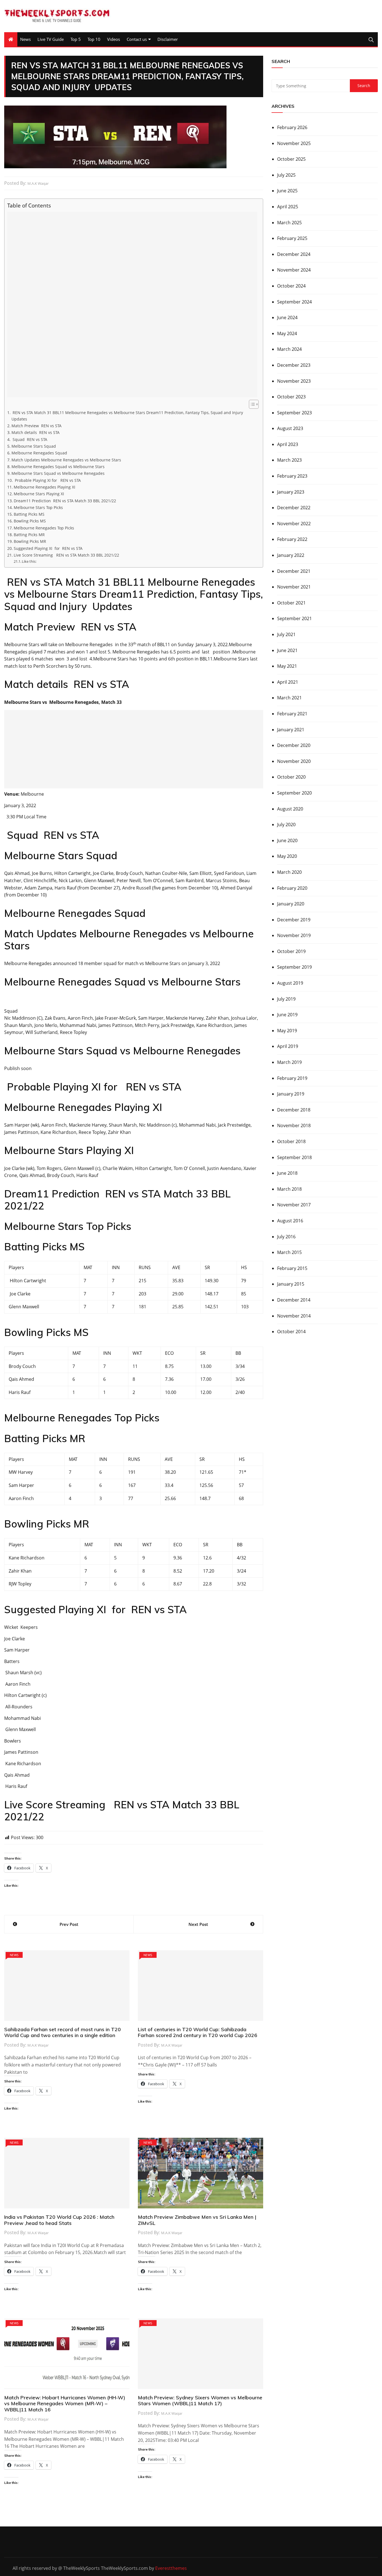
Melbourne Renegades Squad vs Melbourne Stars (58, 467)
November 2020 (294, 761)
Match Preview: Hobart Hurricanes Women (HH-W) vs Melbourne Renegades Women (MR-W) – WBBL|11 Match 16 (65, 2404)
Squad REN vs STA (29, 439)
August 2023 (290, 428)
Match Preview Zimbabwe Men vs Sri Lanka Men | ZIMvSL (197, 2220)
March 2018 (289, 1189)
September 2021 (294, 618)
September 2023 (294, 413)
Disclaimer (168, 39)
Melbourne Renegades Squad (39, 453)
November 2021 (294, 587)
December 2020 (294, 745)
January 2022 (291, 555)
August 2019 (290, 983)
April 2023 (288, 444)
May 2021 (287, 666)
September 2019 (294, 967)
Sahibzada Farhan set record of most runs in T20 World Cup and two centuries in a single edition (63, 2032)
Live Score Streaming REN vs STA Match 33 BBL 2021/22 (66, 555)
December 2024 (294, 254)
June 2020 (287, 840)
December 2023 (294, 365)
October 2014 (291, 1332)
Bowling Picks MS (30, 521)
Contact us (137, 39)
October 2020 (291, 777)
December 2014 (294, 1300)
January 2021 (291, 730)
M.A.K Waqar (38, 183)
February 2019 (292, 1078)
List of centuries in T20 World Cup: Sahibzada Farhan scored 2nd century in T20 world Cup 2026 (198, 2032)
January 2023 (291, 492)
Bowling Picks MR (30, 541)
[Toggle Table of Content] (251, 404)
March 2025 (289, 223)
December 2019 (294, 920)
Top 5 (76, 39)
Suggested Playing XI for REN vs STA (48, 548)
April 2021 (288, 682)
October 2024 (291, 286)
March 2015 (289, 1252)
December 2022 (294, 508)
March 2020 (289, 872)
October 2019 (291, 951)
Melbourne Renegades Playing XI (44, 487)
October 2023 (291, 397)
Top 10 (94, 39)
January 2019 (291, 1094)
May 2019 (287, 1031)
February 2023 (292, 476)
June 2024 (287, 317)
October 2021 (291, 603)
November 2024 (294, 270)
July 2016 (286, 1237)
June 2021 (287, 650)
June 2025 (287, 191)
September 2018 (294, 1157)
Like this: (29, 561)
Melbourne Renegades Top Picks (44, 528)
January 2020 (291, 904)
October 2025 (291, 159)
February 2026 (292, 127)
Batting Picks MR (29, 535)
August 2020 (290, 809)
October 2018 (291, 1141)
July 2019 (286, 999)
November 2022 (294, 524)
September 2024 (294, 302)
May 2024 (287, 333)
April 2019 (288, 1046)
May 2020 (287, 856)
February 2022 (292, 539)
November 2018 (294, 1125)
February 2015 (292, 1268)
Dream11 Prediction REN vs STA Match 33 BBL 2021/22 (65, 501)
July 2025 (286, 175)
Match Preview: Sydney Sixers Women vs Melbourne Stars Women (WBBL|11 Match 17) (200, 2401)
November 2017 (294, 1205)
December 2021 (294, 571)
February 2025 (292, 238)
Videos (114, 39)
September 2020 (294, 793)
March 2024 (289, 349)
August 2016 (290, 1221)
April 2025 (288, 207)
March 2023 (289, 460)
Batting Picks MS (29, 514)
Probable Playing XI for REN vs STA (47, 480)
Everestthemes (171, 2568)
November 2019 (294, 935)
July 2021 (286, 634)
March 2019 (289, 1062)
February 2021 (292, 714)
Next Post (198, 1924)
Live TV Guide (51, 39)
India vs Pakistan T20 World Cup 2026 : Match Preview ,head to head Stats (59, 2220)
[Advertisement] (132, 304)
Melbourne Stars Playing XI (39, 494)
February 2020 (292, 888)
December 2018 (294, 1110)
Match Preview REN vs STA (36, 426)
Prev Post (69, 1924)
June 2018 (287, 1173)
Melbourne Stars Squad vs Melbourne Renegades (58, 473)
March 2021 (289, 698)
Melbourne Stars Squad (34, 446)
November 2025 (294, 143)
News (25, 39)
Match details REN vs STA (36, 432)
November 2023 (294, 381)
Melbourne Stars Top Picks (38, 507)
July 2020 (286, 825)
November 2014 (294, 1316)
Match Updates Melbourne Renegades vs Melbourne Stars (66, 460)
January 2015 (291, 1284)
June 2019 (287, 1015)
